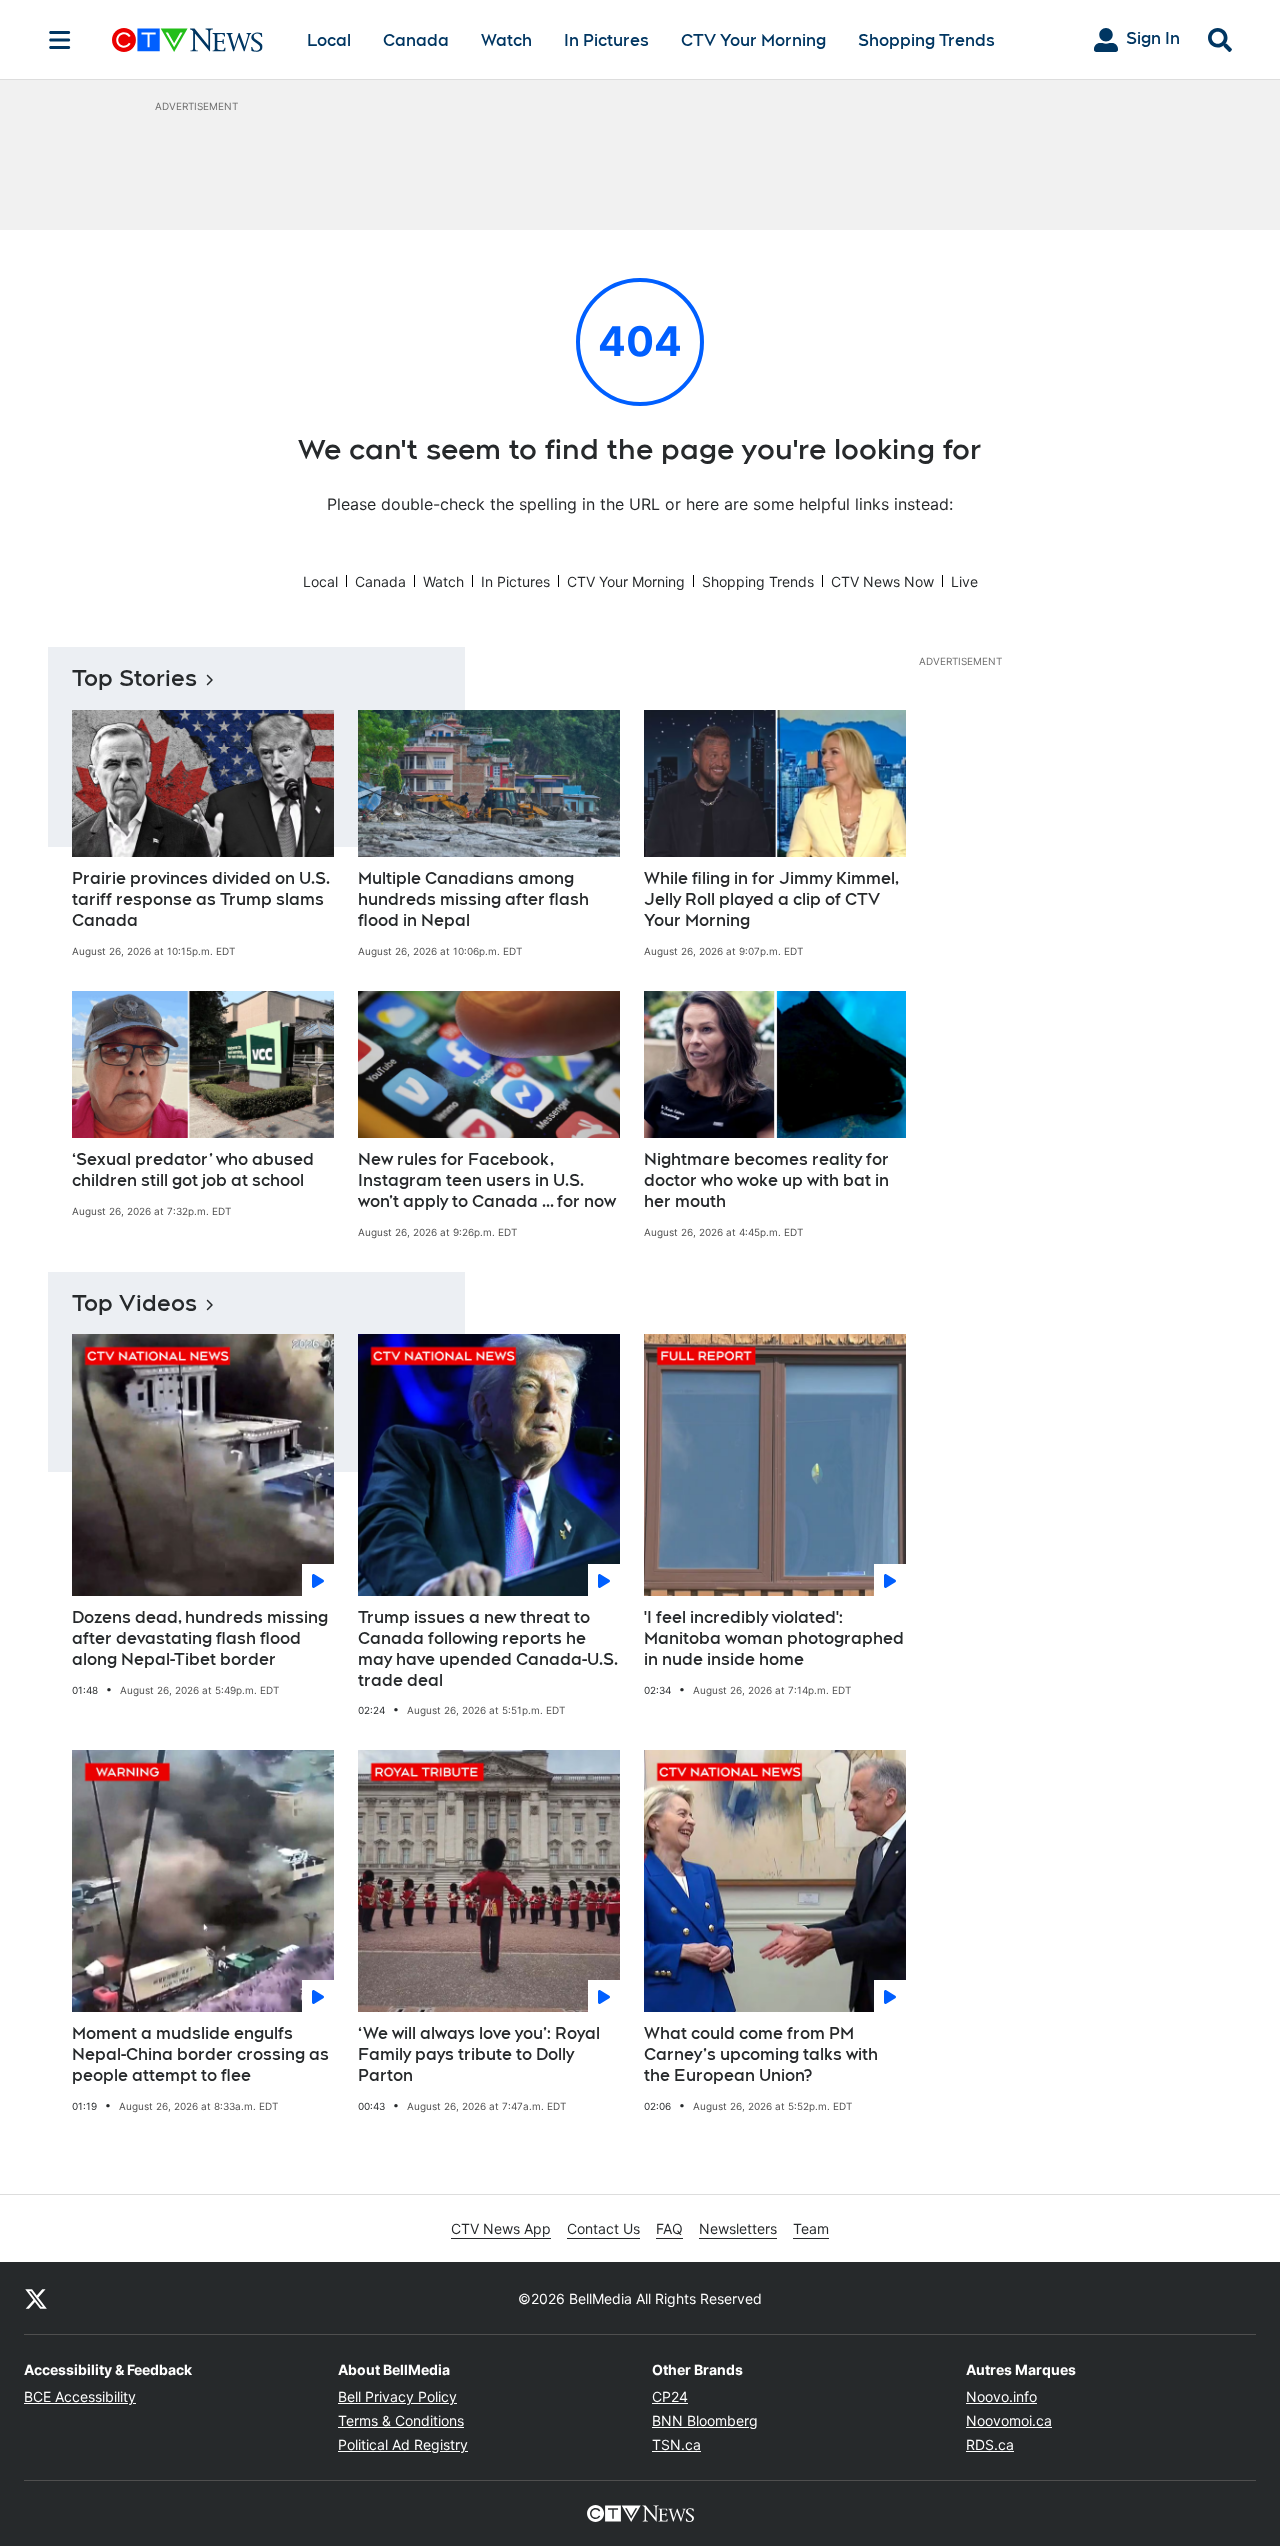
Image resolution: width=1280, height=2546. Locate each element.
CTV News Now (882, 581)
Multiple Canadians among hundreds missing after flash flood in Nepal (473, 899)
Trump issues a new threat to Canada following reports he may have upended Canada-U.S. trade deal (488, 1648)
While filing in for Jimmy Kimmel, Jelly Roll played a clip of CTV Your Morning (771, 899)
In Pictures (606, 40)
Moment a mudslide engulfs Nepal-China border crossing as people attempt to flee (200, 2054)
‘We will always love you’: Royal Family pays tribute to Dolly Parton (479, 2054)
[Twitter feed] (36, 2298)
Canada (416, 40)
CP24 (670, 2396)
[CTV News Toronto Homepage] (187, 40)
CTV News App (501, 2228)
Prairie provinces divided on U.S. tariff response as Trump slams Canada (201, 899)
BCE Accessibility (80, 2396)
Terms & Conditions (401, 2420)
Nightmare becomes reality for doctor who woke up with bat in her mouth (766, 1180)
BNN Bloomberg (705, 2420)
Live (964, 581)
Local (329, 40)
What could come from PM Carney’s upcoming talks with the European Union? (761, 2054)
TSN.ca (676, 2444)
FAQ (669, 2228)
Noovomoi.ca (1009, 2420)
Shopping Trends (926, 40)
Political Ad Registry (403, 2444)
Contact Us (603, 2228)
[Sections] (60, 40)
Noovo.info (1001, 2396)
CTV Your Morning (753, 40)
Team (811, 2228)
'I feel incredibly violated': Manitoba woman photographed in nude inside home (774, 1638)
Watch (506, 40)
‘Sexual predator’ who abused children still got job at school (193, 1170)
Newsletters (738, 2228)
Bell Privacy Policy (397, 2396)
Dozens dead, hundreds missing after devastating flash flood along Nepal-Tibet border (200, 1638)
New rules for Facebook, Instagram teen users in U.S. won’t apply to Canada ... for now (487, 1180)
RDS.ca (990, 2444)
